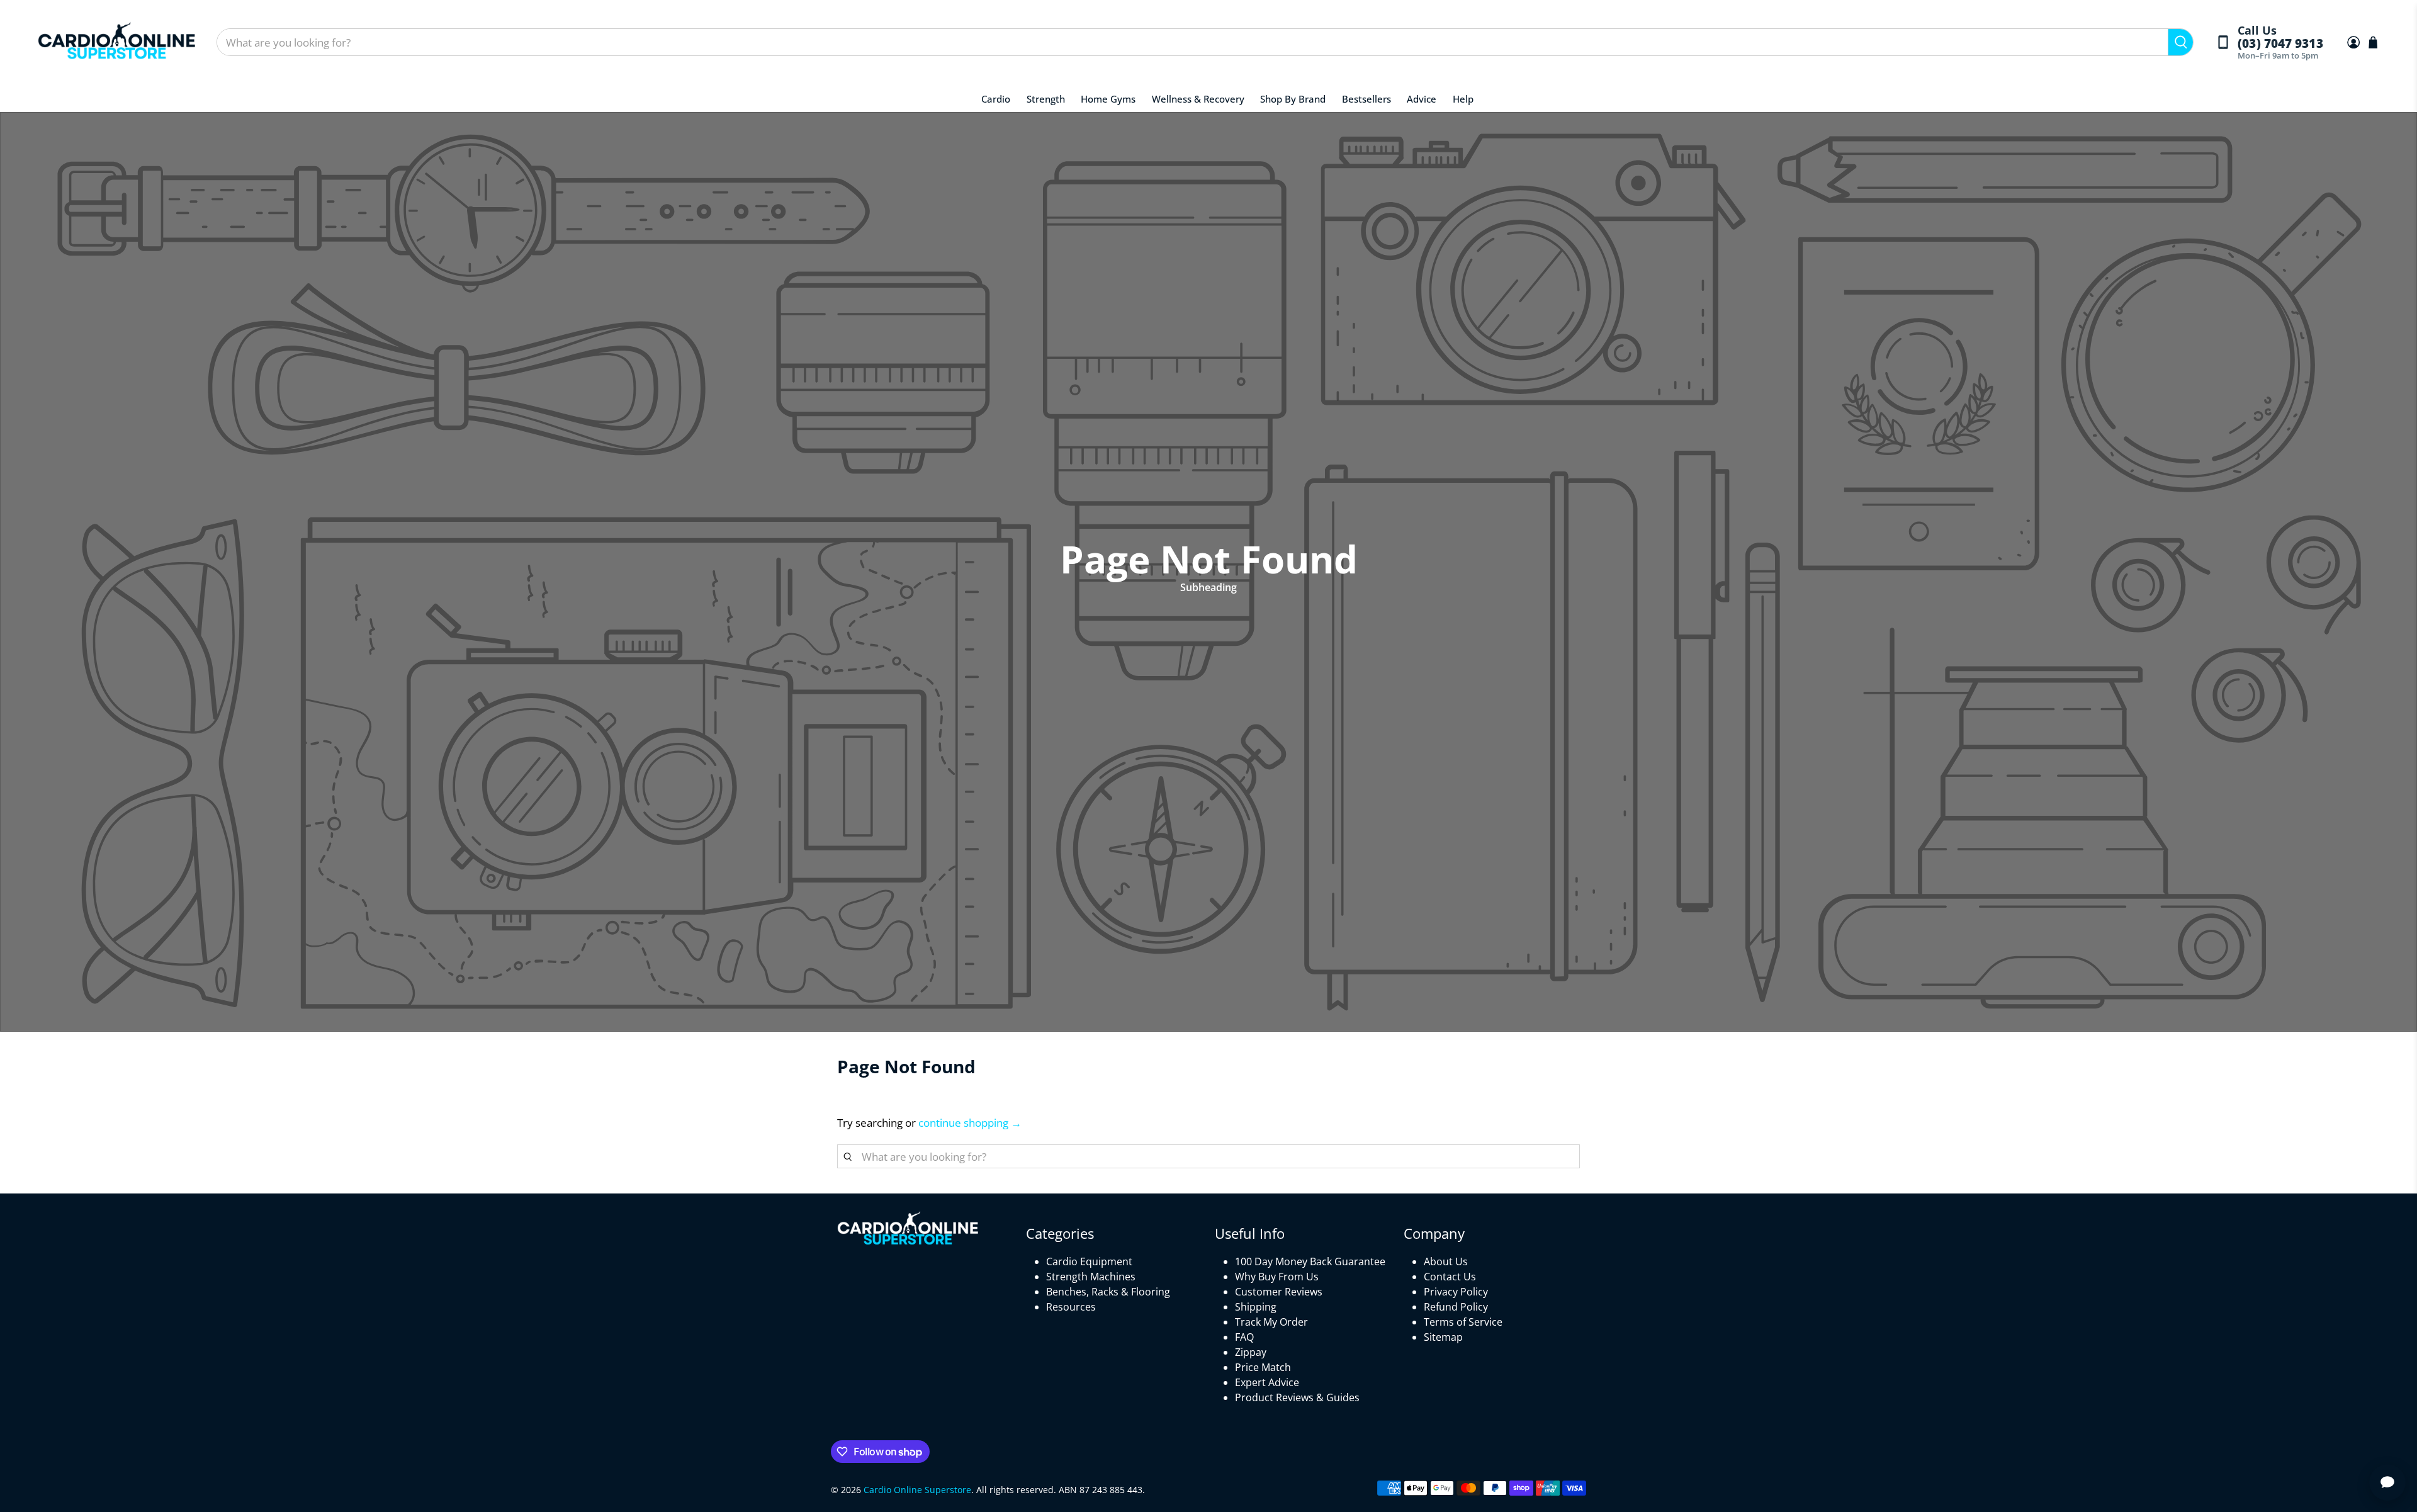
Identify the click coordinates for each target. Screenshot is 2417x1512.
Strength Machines (1091, 1277)
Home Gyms (1108, 99)
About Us (1446, 1261)
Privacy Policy (1456, 1292)
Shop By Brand (1293, 99)
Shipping (1256, 1307)
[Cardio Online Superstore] (116, 42)
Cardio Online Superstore (917, 1490)
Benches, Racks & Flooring (1108, 1292)
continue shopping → (970, 1123)
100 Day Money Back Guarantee (1310, 1261)
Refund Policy (1456, 1307)
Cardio (996, 99)
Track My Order (1271, 1322)
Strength (1046, 99)
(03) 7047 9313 (2280, 44)
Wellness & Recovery (1198, 99)
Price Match (1263, 1367)
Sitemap (1443, 1337)
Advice (1422, 99)
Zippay (1251, 1352)
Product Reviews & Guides (1297, 1397)
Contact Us (1450, 1277)
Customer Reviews (1279, 1292)
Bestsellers (1366, 99)
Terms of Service (1463, 1322)
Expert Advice (1267, 1382)
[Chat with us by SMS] (2387, 1482)
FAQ (1244, 1337)
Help (1463, 99)
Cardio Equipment (1089, 1261)
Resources (1071, 1307)
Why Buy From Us (1277, 1277)
